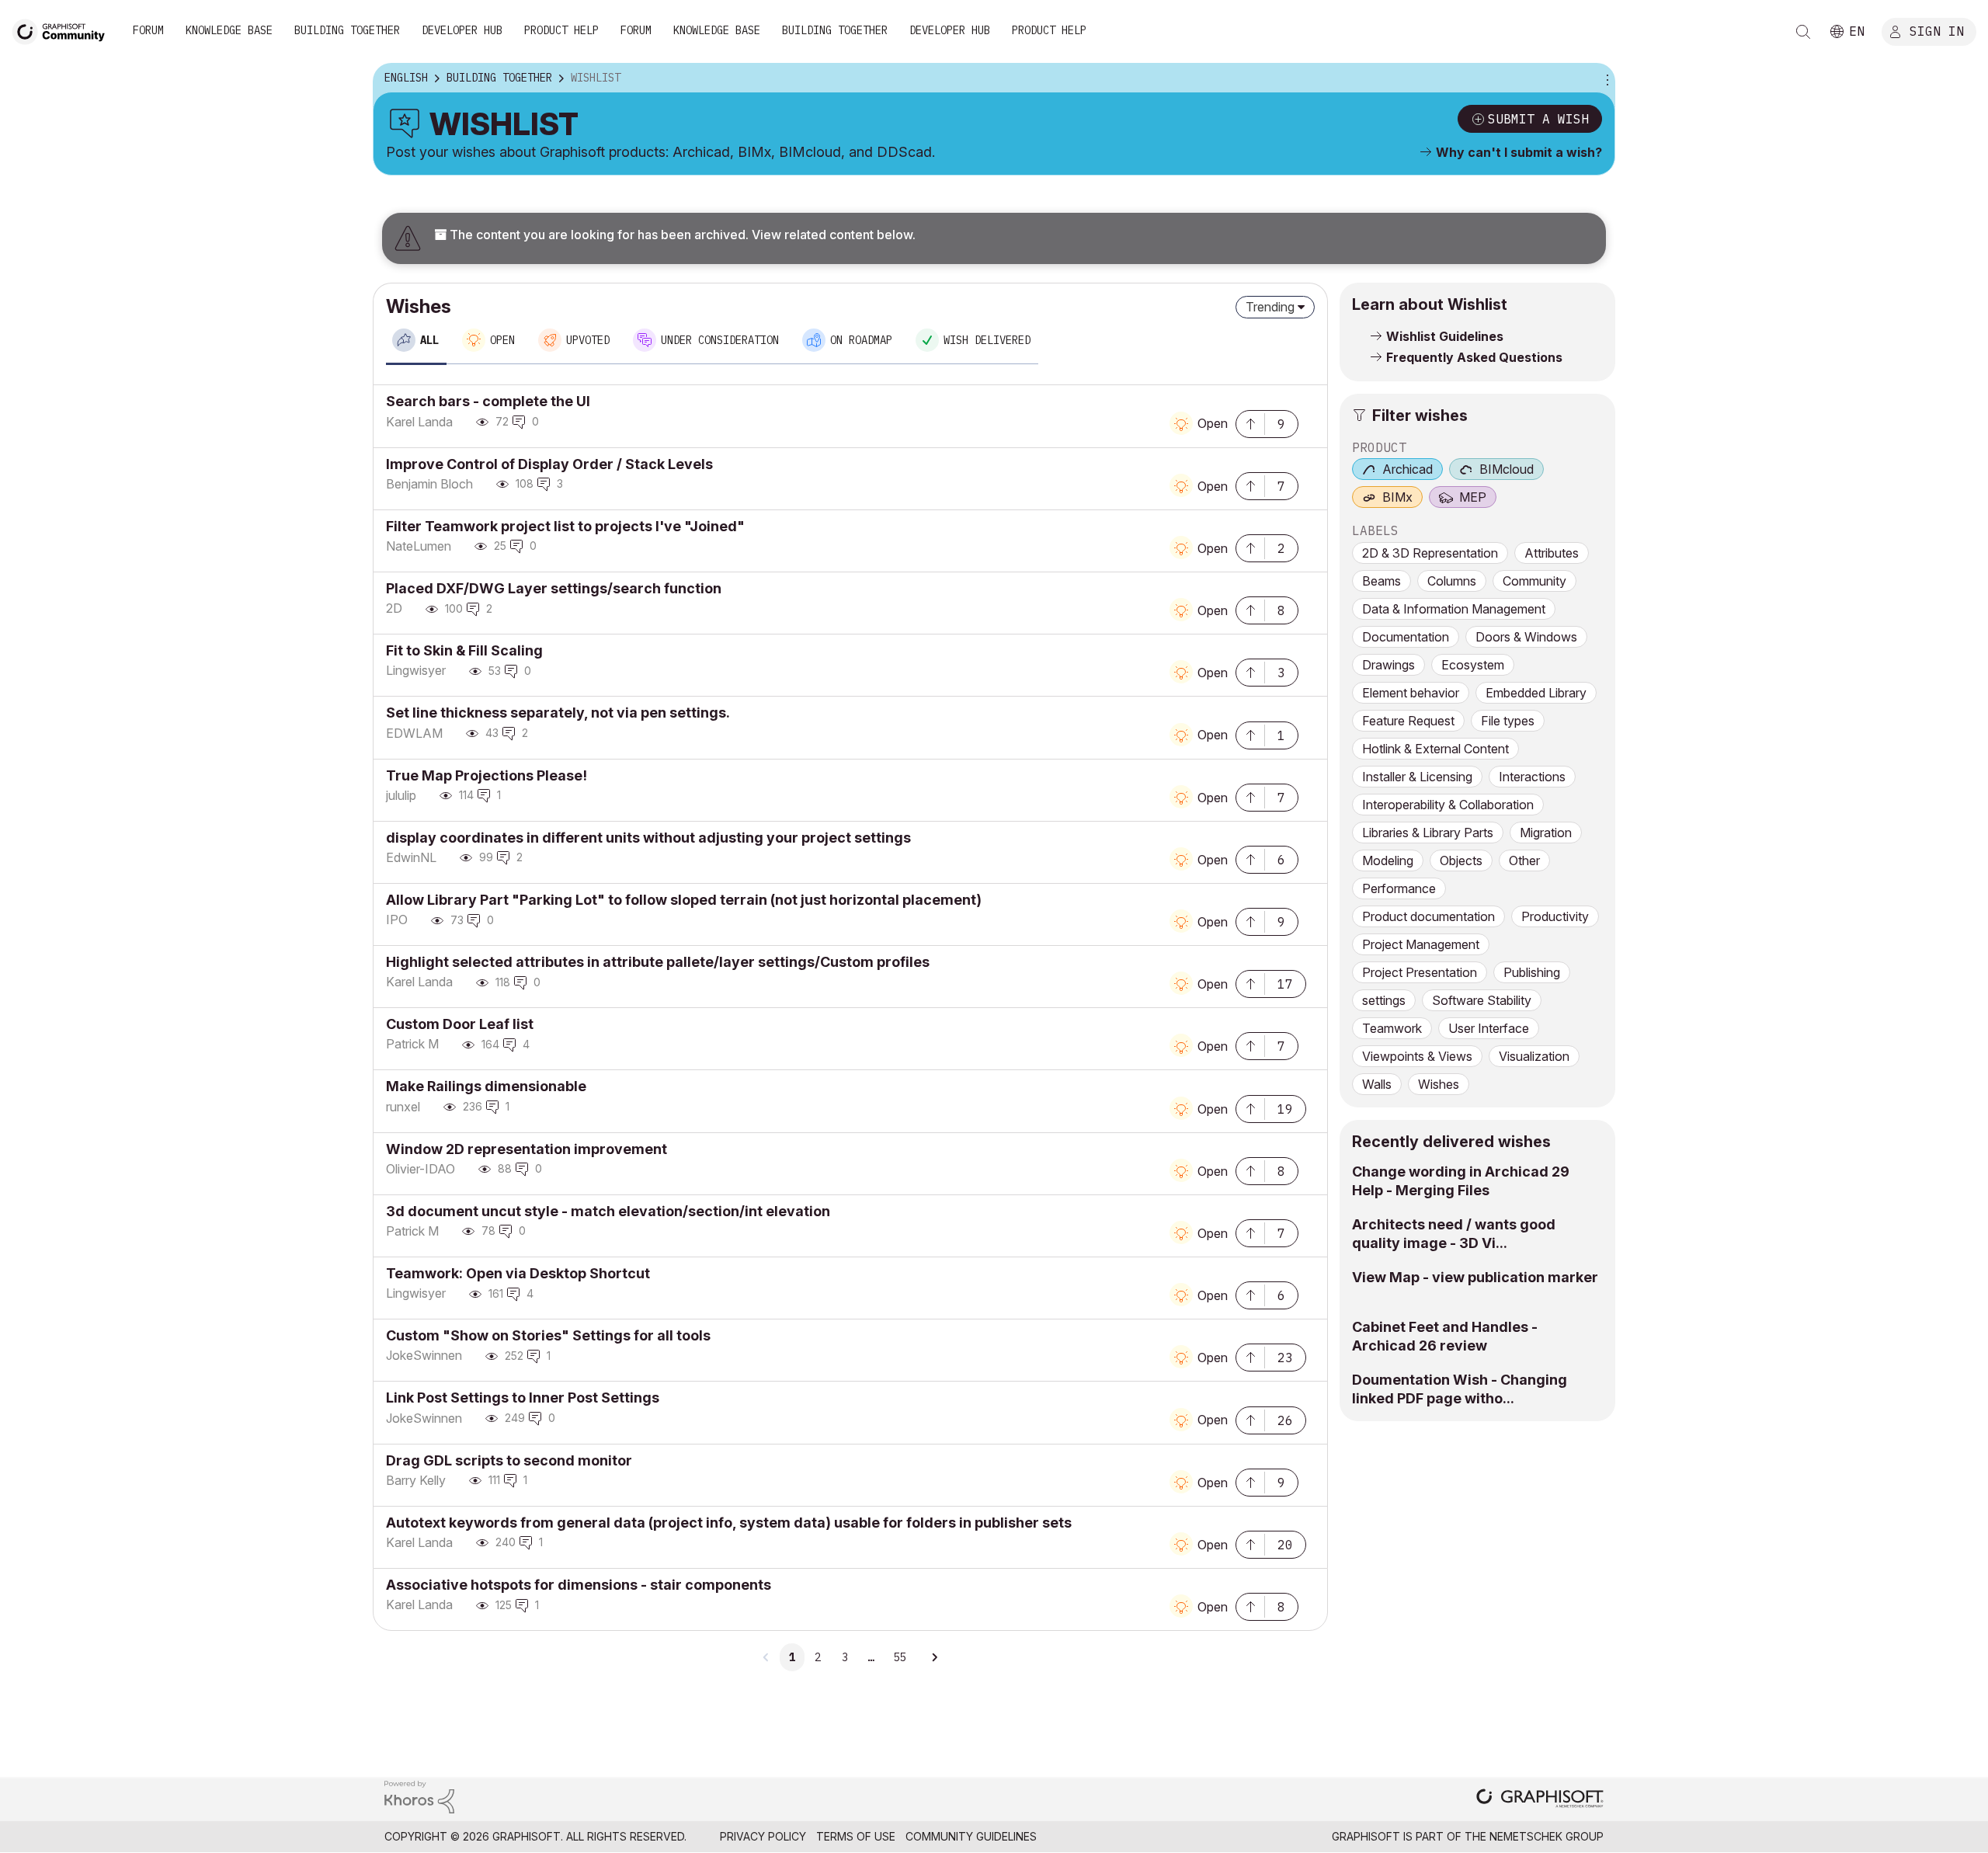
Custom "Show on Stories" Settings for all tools (548, 1335)
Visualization (1534, 1056)
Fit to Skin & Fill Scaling (464, 650)
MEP (1473, 497)
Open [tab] (502, 340)
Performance (1399, 888)
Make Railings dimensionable (486, 1086)
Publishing (1532, 972)
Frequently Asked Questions (1474, 357)
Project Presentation (1420, 972)
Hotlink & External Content (1435, 749)
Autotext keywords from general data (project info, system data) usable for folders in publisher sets (729, 1523)
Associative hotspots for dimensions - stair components (579, 1585)
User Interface (1489, 1028)
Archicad (1408, 469)
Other (1524, 860)
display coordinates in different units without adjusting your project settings (648, 838)
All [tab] (429, 340)
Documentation (1406, 637)
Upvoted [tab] (588, 340)
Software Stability (1482, 1000)
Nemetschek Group (1547, 1836)
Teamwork (1392, 1028)
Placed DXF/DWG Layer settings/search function (554, 588)
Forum (148, 30)
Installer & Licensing (1417, 777)
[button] (1250, 422)
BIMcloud (1507, 469)
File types (1508, 721)
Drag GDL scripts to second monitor (509, 1460)
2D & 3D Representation (1430, 553)
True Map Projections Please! (487, 775)
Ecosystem (1473, 665)
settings (1384, 1000)
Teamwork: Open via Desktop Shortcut (518, 1273)
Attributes (1552, 553)
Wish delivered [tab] (987, 340)
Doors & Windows (1526, 637)
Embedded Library (1536, 693)
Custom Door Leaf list (460, 1024)
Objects (1461, 860)
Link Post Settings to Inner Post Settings (523, 1398)
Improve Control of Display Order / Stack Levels (549, 464)
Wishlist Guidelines (1445, 336)
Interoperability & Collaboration (1448, 805)
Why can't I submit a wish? (1519, 152)
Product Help (561, 30)
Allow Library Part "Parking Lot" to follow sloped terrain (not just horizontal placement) (684, 900)
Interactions (1532, 777)
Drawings (1388, 665)
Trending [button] (1270, 307)
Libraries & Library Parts (1428, 833)
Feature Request (1408, 721)
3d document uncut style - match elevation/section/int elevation (608, 1211)
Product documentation (1428, 916)
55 (899, 1657)
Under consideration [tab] (720, 340)
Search (1803, 32)
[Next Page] (934, 1657)
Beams (1382, 581)
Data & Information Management (1454, 609)
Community (1534, 581)
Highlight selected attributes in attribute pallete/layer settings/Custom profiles (658, 962)
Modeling (1388, 860)
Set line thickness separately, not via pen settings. (558, 713)
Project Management (1421, 944)
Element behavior (1411, 693)
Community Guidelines (971, 1836)
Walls (1377, 1084)
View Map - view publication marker (1475, 1277)
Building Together (347, 30)
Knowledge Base (229, 30)
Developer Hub (462, 30)
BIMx (1397, 497)
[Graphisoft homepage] (1540, 1800)
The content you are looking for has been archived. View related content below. (681, 235)
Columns (1452, 581)
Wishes (1439, 1084)
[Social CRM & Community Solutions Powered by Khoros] (419, 1796)
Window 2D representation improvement (527, 1149)
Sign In (1937, 30)
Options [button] (1605, 78)
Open (1213, 423)
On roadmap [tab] (861, 340)
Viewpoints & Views (1417, 1056)
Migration (1546, 833)
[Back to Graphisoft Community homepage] (64, 30)
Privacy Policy (763, 1836)
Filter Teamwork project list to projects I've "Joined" (565, 526)
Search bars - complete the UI (488, 401)
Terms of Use (856, 1836)
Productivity (1555, 916)
